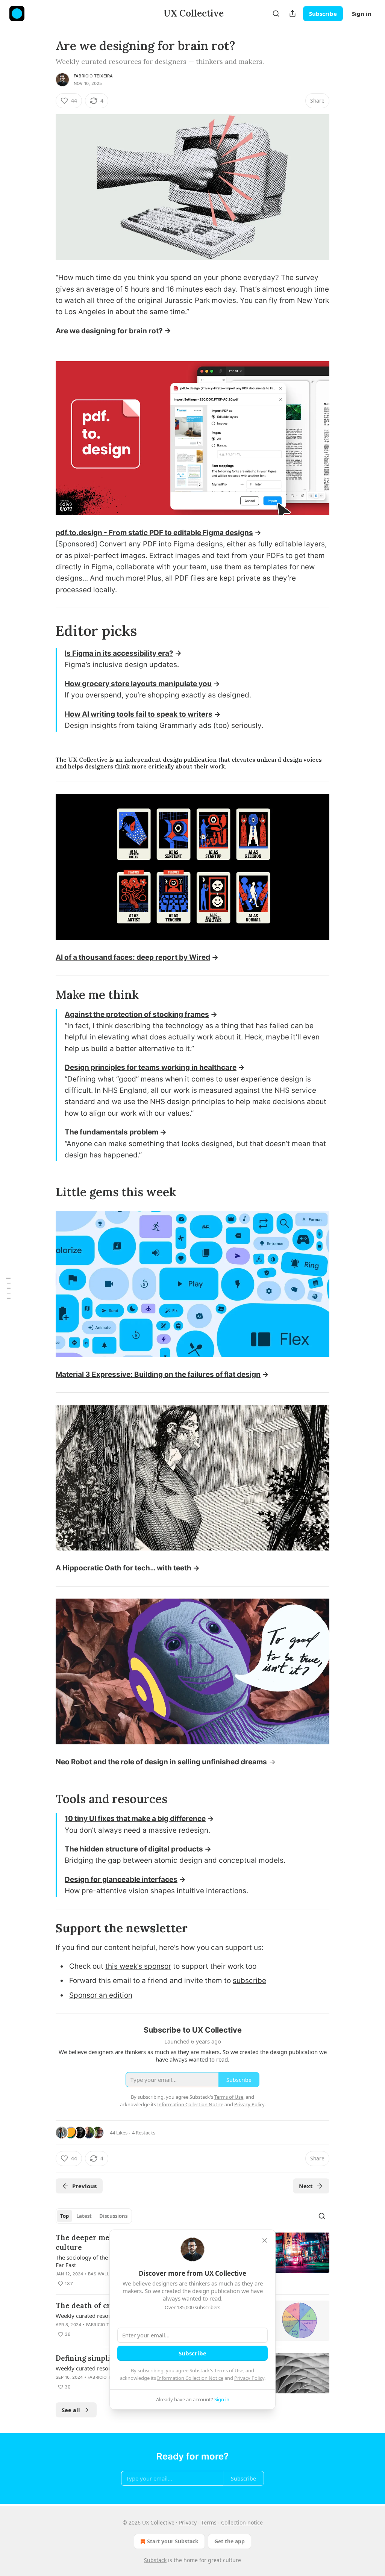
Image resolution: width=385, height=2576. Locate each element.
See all (71, 2410)
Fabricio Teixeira (93, 76)
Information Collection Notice (190, 2378)
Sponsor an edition (101, 1995)
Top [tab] (64, 2216)
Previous (84, 2186)
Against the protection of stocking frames (137, 1014)
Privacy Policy (249, 2378)
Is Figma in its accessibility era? (119, 653)
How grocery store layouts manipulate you (138, 684)
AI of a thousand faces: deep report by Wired (133, 957)
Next (306, 2186)
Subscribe (323, 14)
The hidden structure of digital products (134, 1849)
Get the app (230, 2541)
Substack (155, 2560)
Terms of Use (229, 2370)
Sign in (362, 14)
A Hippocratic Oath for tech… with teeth (124, 1568)
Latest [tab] (84, 2216)
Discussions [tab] (113, 2216)
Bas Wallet (101, 2274)
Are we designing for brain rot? (109, 331)
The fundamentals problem (111, 1132)
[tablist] (94, 2216)
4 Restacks (144, 2133)
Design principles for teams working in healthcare (151, 1067)
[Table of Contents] (8, 1288)
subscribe (249, 1981)
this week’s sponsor (138, 1966)
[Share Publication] (293, 14)
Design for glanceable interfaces (121, 1879)
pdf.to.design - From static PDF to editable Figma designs (154, 533)
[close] (265, 2240)
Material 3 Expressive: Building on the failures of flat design (158, 1374)
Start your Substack (173, 2541)
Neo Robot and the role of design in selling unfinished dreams (161, 1762)
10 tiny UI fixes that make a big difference (135, 1819)
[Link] (45, 631)
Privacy (188, 2522)
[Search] (276, 14)
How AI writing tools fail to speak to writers (139, 714)
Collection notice (242, 2522)
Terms (209, 2522)
